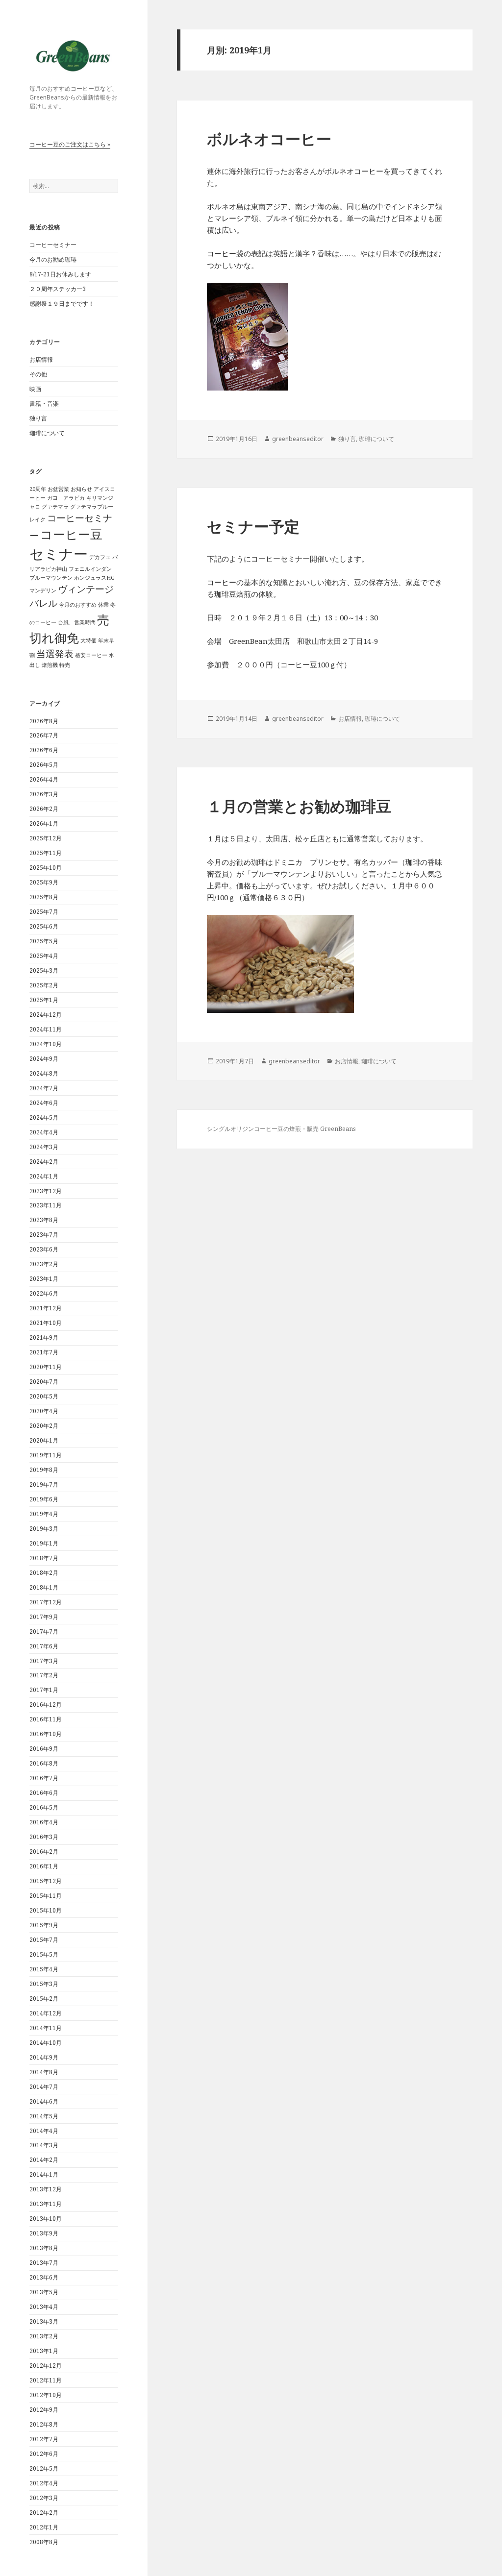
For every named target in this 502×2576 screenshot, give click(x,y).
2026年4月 (44, 779)
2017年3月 (44, 1661)
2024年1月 (44, 1176)
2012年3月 (44, 2498)
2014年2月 (44, 2160)
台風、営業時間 (77, 622)
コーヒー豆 (71, 534)
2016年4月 (44, 1822)
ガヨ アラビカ (66, 498)
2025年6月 (44, 926)
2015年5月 (44, 1954)
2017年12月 (46, 1602)
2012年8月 (44, 2424)
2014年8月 (44, 2072)
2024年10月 (46, 1044)
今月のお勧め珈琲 (53, 259)
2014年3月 (44, 2145)
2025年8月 (44, 897)
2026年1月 (44, 823)
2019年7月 (44, 1484)
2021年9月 (44, 1337)
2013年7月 (44, 2263)
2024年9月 (44, 1059)
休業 (103, 605)
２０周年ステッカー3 (58, 289)
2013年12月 (46, 2189)
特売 (65, 665)
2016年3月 (44, 1837)
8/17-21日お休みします (60, 274)
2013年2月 (44, 2336)
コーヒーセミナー (53, 245)
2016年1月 (44, 1866)
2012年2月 (44, 2513)
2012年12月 (46, 2366)
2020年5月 (44, 1396)
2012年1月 (44, 2527)
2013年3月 (44, 2321)
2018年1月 (44, 1587)
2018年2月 (44, 1573)
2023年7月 (44, 1235)
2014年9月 (44, 2057)
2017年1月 (44, 1690)
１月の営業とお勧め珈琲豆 (299, 806)
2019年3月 (44, 1529)
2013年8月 (44, 2248)
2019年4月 (44, 1514)
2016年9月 (44, 1749)
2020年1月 (44, 1440)
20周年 (38, 489)
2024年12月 (46, 1015)
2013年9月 (44, 2233)
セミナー (59, 554)
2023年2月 (44, 1264)
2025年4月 (44, 956)
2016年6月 (44, 1793)
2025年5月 (44, 941)
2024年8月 (44, 1073)
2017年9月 (44, 1617)
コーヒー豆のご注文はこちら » (70, 144)
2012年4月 (44, 2483)
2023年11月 (46, 1205)
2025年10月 (46, 868)
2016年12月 (46, 1705)
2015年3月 (44, 1984)
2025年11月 (46, 853)
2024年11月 (46, 1029)
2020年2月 (44, 1426)
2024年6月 (44, 1103)
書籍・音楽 (44, 404)
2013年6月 (44, 2277)
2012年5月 (44, 2468)
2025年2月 (44, 985)
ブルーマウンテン (51, 578)
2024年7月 (44, 1088)
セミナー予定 (253, 526)
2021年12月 (46, 1308)
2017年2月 (44, 1675)
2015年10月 (46, 1910)
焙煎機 (50, 665)
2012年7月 (44, 2439)
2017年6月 (44, 1646)
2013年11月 (46, 2204)
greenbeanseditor (298, 439)
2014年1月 (44, 2174)
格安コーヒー (91, 655)
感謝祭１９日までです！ (62, 304)
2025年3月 (44, 970)
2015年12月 (46, 1881)
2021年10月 (46, 1323)
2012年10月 (46, 2395)
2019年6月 (44, 1499)
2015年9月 (44, 1925)
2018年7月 (44, 1558)
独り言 (38, 418)
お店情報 (41, 359)
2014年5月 (44, 2116)
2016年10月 (46, 1734)
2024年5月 (44, 1117)
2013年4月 (44, 2307)
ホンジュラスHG (94, 578)
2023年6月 (44, 1249)
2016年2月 (44, 1852)
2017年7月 (44, 1631)
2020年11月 (46, 1367)
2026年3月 (44, 794)
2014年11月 (46, 2028)
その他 (38, 374)
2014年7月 (44, 2087)
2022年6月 (44, 1293)
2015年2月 (44, 1999)
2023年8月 (44, 1220)
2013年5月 (44, 2292)
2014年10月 (46, 2043)
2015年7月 (44, 1940)
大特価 (88, 640)
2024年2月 (44, 1162)
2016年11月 (46, 1719)
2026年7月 (44, 735)
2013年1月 (44, 2351)
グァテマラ (55, 507)
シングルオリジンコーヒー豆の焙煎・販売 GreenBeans (281, 1129)
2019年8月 (44, 1470)
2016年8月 (44, 1763)
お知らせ (81, 489)
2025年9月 (44, 882)
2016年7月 (44, 1778)
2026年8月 (44, 721)
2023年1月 (44, 1279)
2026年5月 (44, 765)
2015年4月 (44, 1969)
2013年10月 (46, 2219)
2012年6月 (44, 2454)
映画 (35, 389)
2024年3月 (44, 1147)
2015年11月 (46, 1896)
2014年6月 (44, 2101)
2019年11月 (46, 1455)
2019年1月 (44, 1543)
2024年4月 (44, 1132)
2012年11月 (46, 2380)
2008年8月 (44, 2542)
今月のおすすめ (78, 605)
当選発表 (55, 654)
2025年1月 (44, 1000)
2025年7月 (44, 912)
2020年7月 (44, 1382)
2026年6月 (44, 750)
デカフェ (100, 557)
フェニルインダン (90, 569)
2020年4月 (44, 1411)
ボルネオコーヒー (269, 139)
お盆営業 (58, 489)
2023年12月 (46, 1191)
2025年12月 (46, 838)
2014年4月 (44, 2131)
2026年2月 (44, 809)
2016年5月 (44, 1807)
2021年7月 (44, 1352)
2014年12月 (46, 2013)
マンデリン (43, 590)
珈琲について (47, 433)
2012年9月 (44, 2410)
